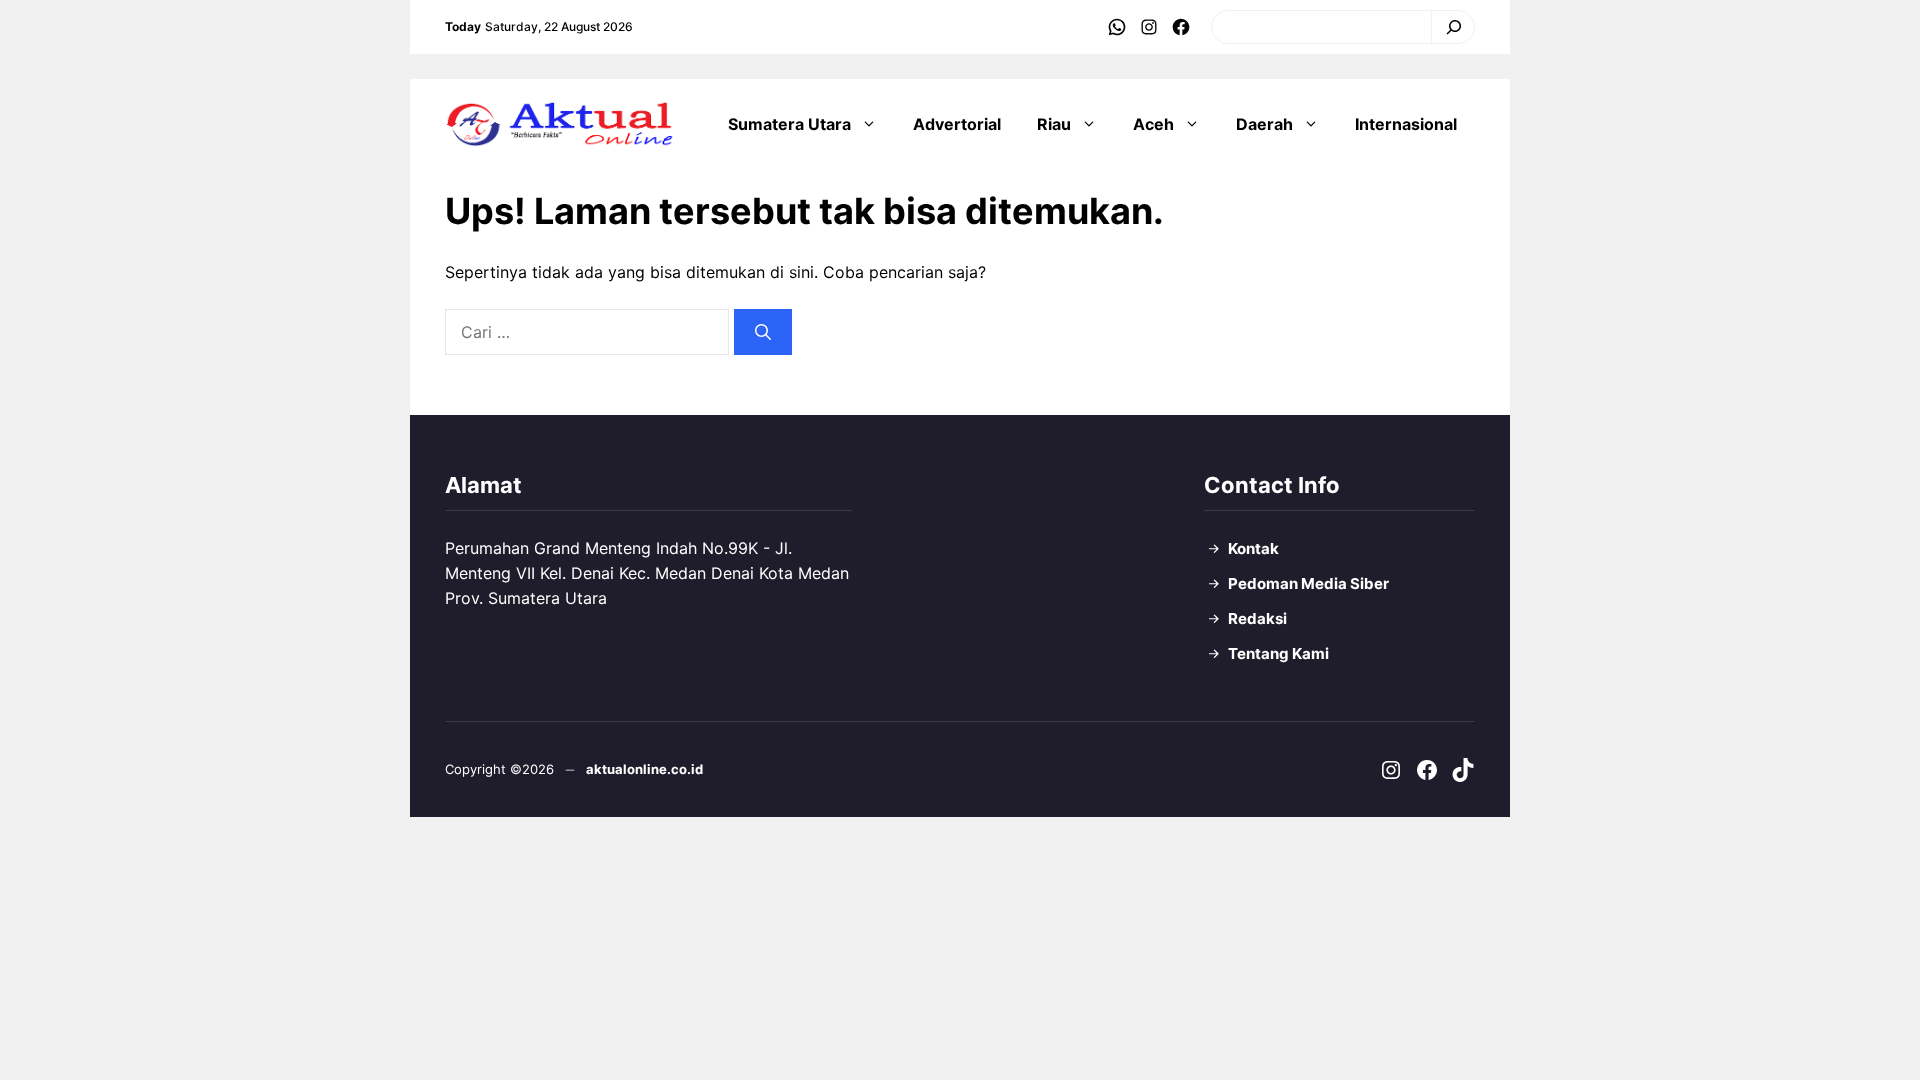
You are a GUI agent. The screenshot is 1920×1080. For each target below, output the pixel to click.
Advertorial (957, 124)
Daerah (1264, 124)
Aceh (1153, 124)
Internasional (1406, 124)
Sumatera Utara (789, 124)
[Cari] (1448, 27)
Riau (1054, 124)
